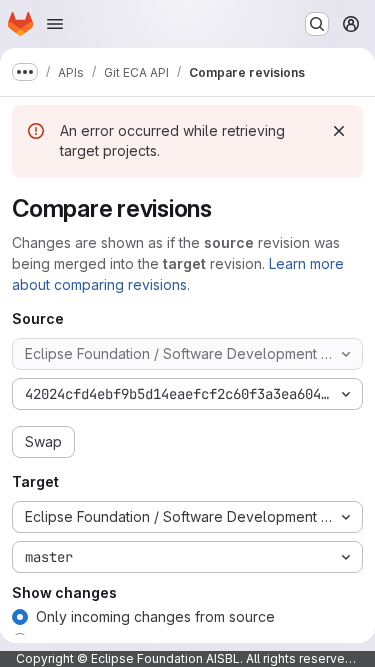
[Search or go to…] (317, 24)
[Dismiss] (339, 131)
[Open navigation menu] (55, 24)
